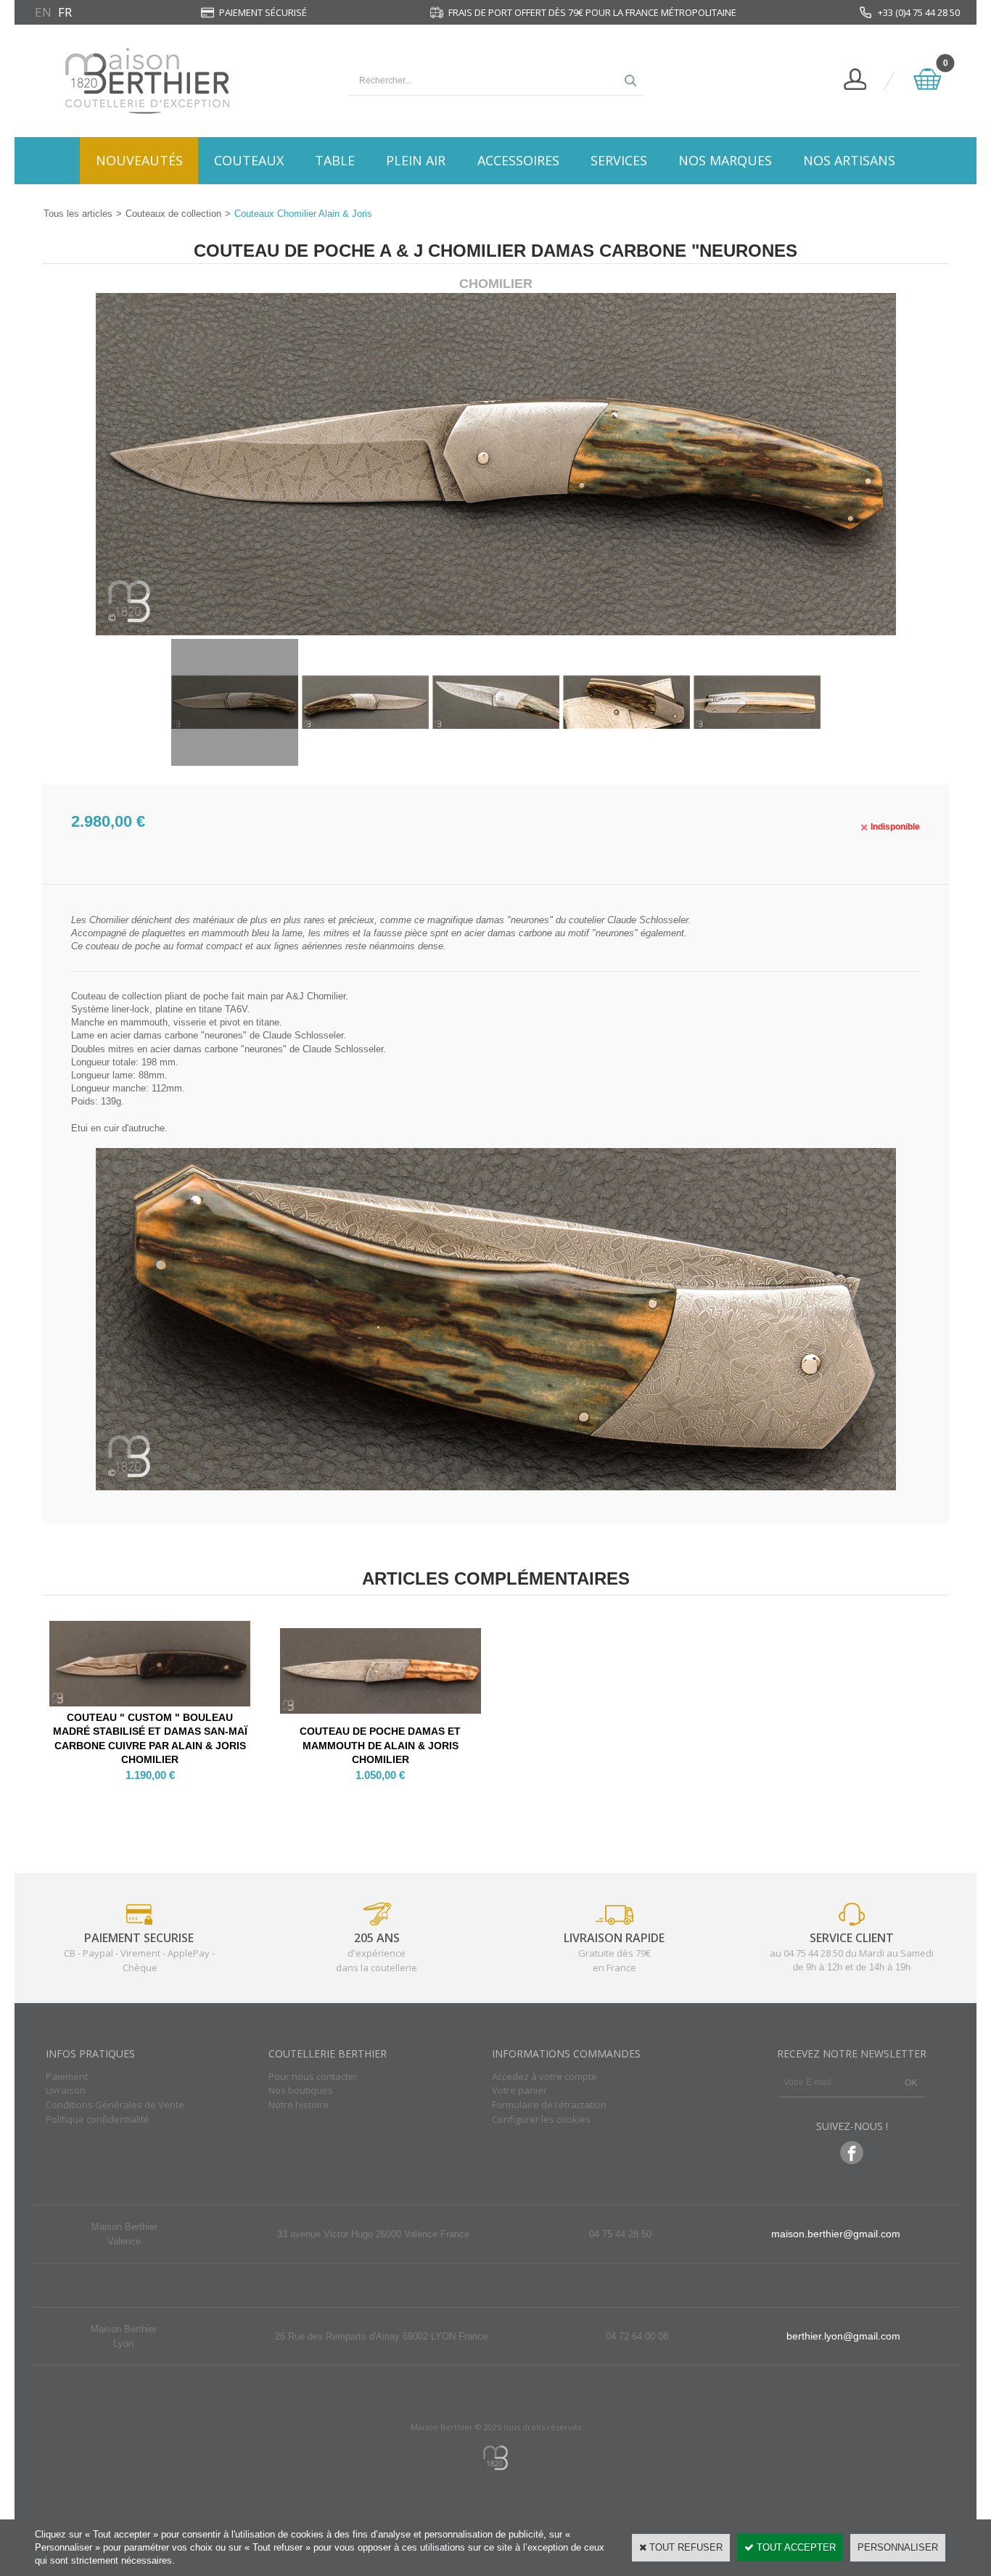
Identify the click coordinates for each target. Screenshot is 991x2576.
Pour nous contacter (313, 2076)
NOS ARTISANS (849, 160)
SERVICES (619, 160)
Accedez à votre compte (544, 2076)
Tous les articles (78, 214)
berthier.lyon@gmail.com (843, 2336)
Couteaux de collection (173, 214)
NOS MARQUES (725, 160)
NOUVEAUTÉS (139, 160)
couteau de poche (123, 946)
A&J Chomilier (316, 996)
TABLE (335, 160)
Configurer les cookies (541, 2119)
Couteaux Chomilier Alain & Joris (303, 214)
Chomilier (110, 920)
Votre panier (519, 2090)
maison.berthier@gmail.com (836, 2234)
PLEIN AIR (416, 160)
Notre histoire (299, 2105)
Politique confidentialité (98, 2119)
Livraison (66, 2090)
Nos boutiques (301, 2090)
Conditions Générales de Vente (115, 2105)
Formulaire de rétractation (549, 2105)
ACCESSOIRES (518, 160)
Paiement (67, 2076)
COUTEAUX (249, 160)
